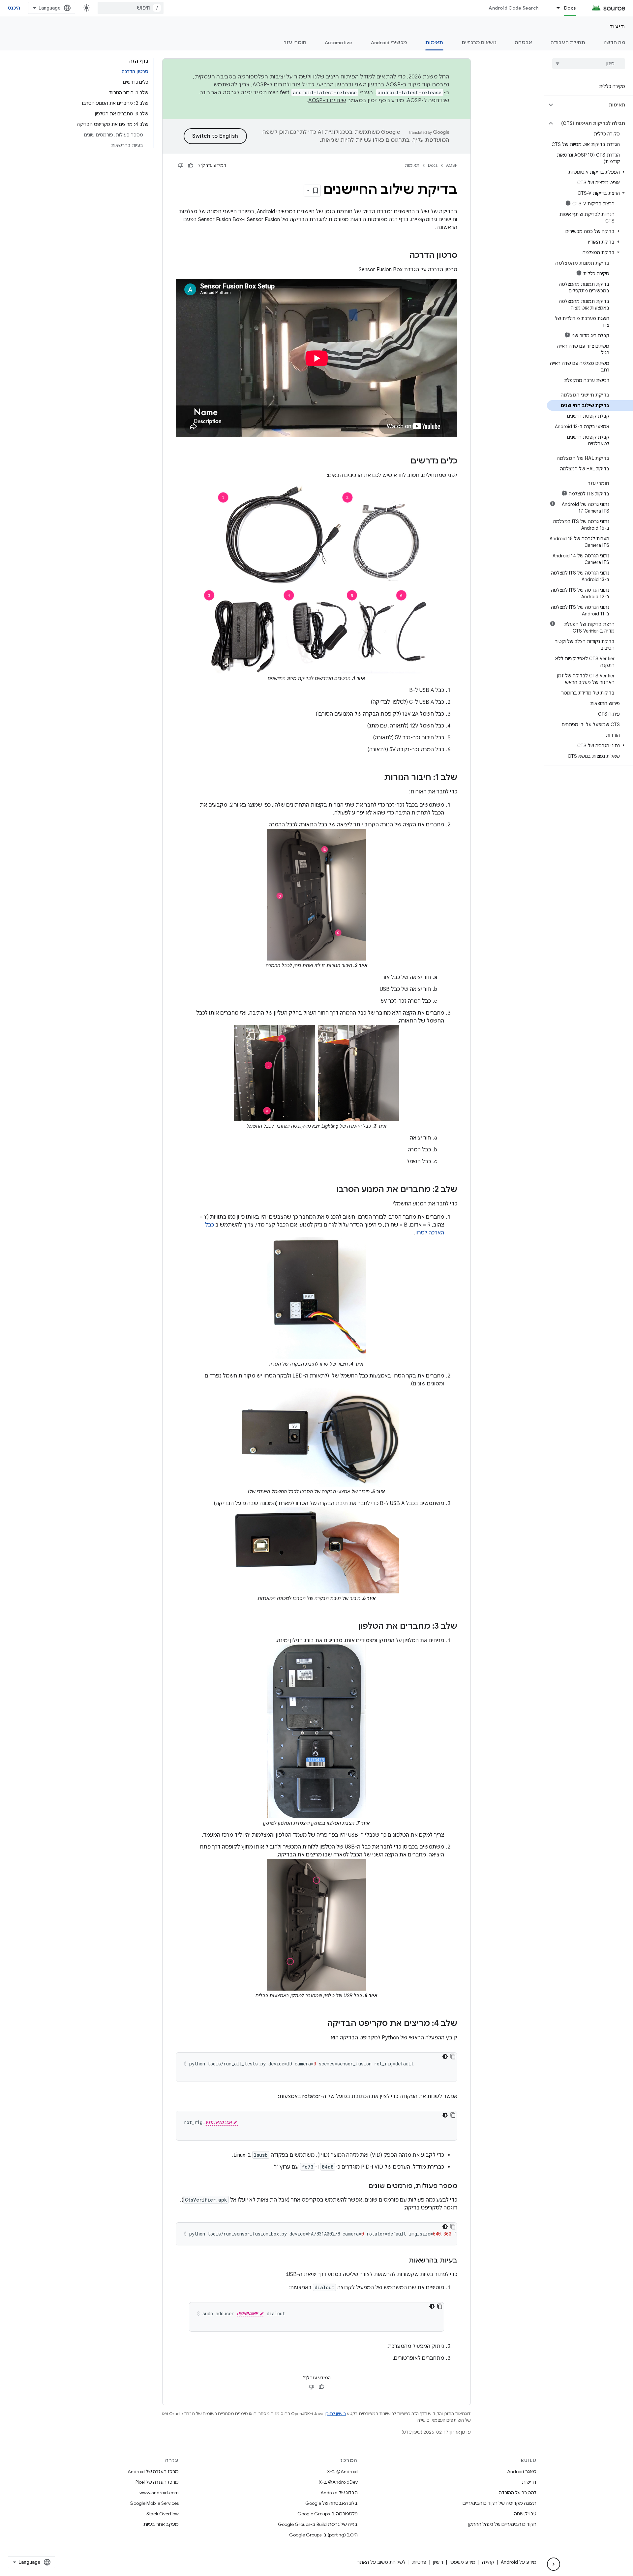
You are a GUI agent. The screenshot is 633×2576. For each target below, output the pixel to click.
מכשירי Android (389, 43)
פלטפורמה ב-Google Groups (328, 2514)
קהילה (488, 2562)
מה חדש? (614, 43)
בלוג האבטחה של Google (332, 2503)
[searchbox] (589, 64)
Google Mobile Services (154, 2503)
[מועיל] (191, 165)
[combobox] (131, 8)
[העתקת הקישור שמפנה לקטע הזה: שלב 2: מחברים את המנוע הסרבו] (330, 1190)
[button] (594, 105)
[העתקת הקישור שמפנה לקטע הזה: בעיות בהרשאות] (402, 2261)
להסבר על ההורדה (518, 2493)
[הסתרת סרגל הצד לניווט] (554, 2564)
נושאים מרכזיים (479, 43)
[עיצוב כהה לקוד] (445, 2057)
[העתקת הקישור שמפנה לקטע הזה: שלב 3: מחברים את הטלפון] (351, 1627)
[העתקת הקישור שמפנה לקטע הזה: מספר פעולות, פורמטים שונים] (362, 2186)
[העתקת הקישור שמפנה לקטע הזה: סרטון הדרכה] (403, 256)
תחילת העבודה (568, 43)
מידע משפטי (463, 2562)
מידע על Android (519, 2562)
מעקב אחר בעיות (161, 2524)
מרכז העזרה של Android (153, 2472)
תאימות (434, 43)
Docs (570, 8)
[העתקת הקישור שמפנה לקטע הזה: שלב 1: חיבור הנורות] (377, 778)
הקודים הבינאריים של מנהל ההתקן (502, 2524)
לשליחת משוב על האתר (381, 2562)
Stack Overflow (163, 2514)
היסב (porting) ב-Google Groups (323, 2535)
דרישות (529, 2482)
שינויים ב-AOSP (327, 101)
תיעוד (618, 27)
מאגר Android (522, 2472)
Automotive (339, 43)
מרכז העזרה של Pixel (157, 2482)
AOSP (452, 165)
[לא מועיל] (181, 165)
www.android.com (159, 2493)
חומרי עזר (295, 43)
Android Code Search (513, 8)
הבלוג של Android (339, 2493)
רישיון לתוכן (336, 2414)
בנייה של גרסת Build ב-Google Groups (318, 2524)
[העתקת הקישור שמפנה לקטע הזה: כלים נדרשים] (404, 461)
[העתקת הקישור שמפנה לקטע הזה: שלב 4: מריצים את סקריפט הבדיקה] (320, 2024)
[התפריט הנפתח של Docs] (555, 8)
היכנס (14, 8)
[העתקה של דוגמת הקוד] (453, 2057)
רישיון (438, 2562)
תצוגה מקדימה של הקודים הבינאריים (499, 2503)
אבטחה (524, 43)
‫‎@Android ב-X (342, 2472)
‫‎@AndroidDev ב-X (338, 2482)
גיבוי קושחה (525, 2514)
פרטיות (419, 2562)
